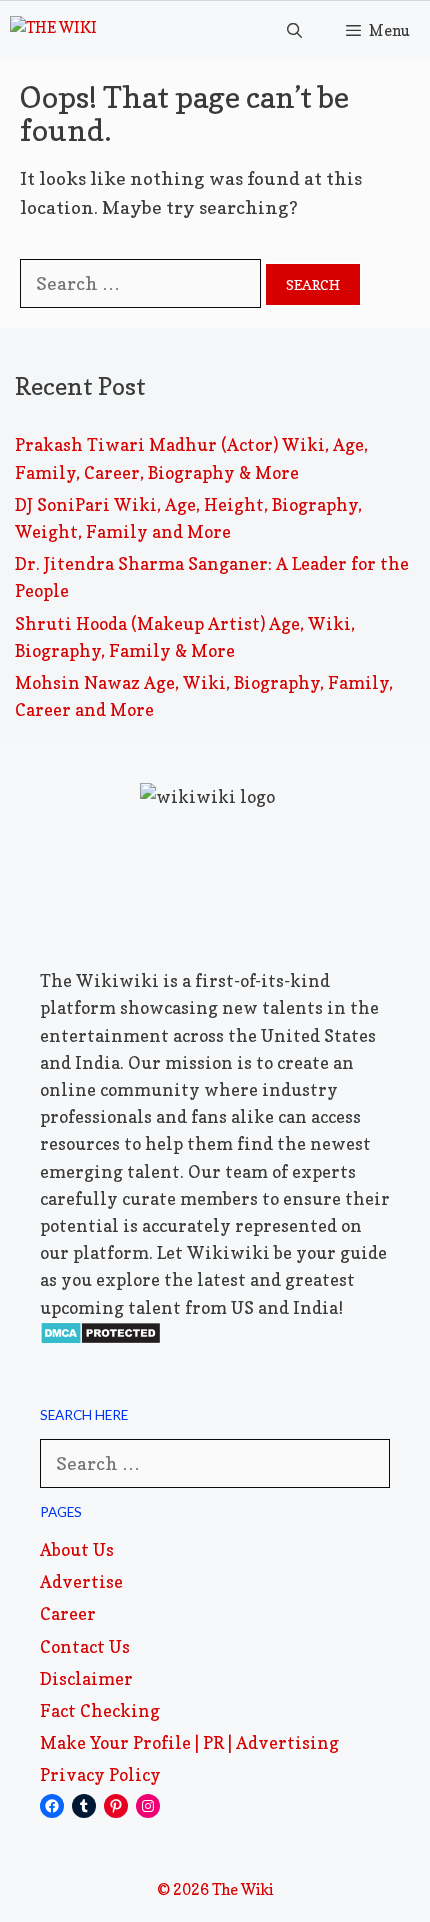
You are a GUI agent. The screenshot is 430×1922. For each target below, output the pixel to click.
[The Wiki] (53, 31)
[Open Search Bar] (293, 31)
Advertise (81, 1581)
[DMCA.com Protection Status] (100, 1338)
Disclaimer (86, 1678)
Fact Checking (100, 1710)
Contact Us (85, 1646)
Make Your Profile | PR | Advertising (189, 1742)
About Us (77, 1549)
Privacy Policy (100, 1774)
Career (68, 1613)
